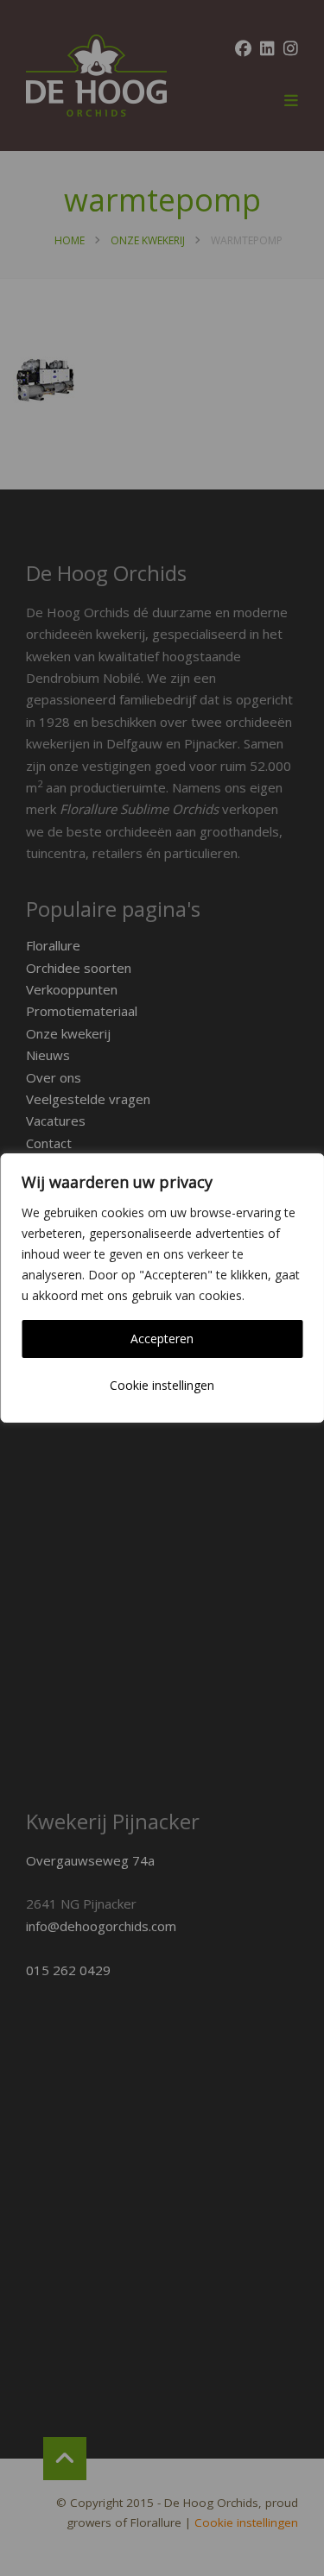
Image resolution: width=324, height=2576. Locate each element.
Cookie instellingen (162, 1385)
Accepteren (162, 1339)
